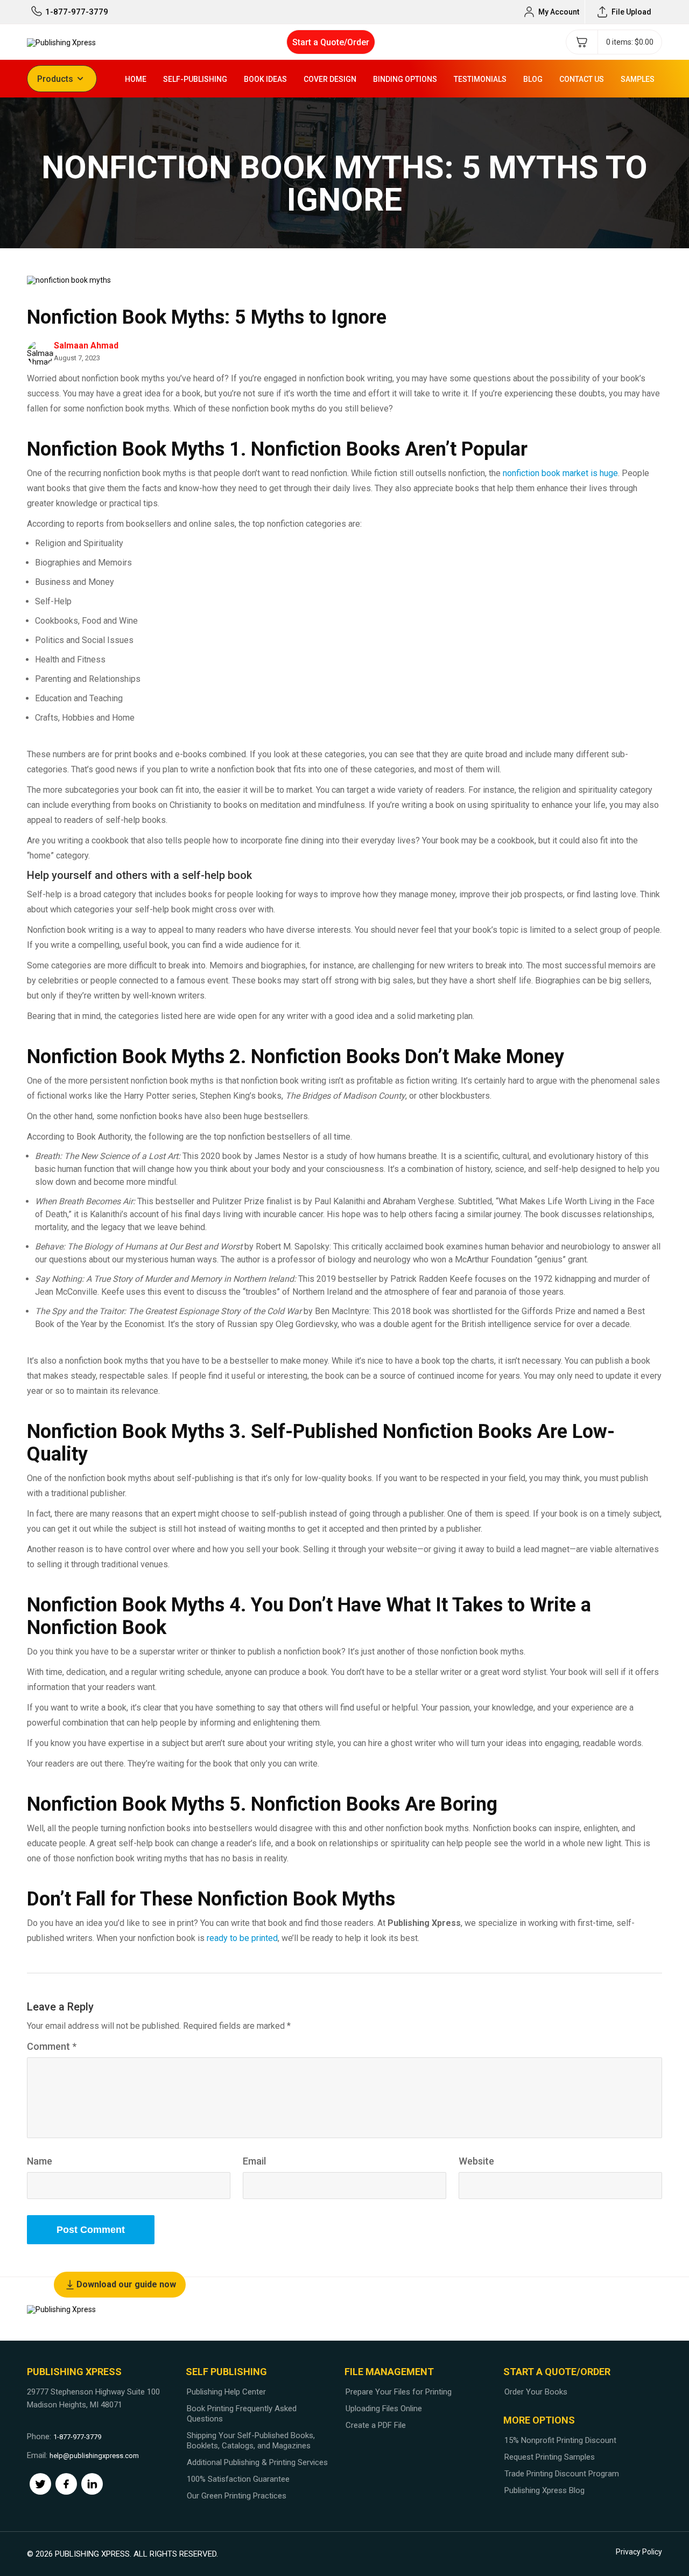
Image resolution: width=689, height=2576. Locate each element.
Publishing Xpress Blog (544, 2490)
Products (55, 79)
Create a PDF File (376, 2425)
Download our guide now (126, 2284)
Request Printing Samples (550, 2457)
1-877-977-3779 (77, 12)
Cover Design (330, 79)
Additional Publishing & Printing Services (257, 2462)
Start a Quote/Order (331, 42)
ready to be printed (242, 1938)
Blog (533, 79)
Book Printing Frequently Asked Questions (242, 2414)
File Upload (631, 12)
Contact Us (582, 79)
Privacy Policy (639, 2552)
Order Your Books (536, 2392)
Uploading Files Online (384, 2409)
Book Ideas (265, 79)
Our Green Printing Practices (237, 2496)
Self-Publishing (195, 79)
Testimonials (480, 79)
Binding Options (405, 79)
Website (476, 2161)
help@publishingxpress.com (94, 2456)
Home (136, 79)
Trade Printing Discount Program (562, 2474)
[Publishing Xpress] (61, 42)
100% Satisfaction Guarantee (238, 2479)
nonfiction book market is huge (560, 473)
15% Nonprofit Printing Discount (560, 2440)
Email (254, 2161)
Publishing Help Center (226, 2392)
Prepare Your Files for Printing (399, 2392)
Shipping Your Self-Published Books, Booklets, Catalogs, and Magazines (251, 2441)
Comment (52, 2046)
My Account (559, 12)
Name (40, 2161)
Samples (638, 79)
